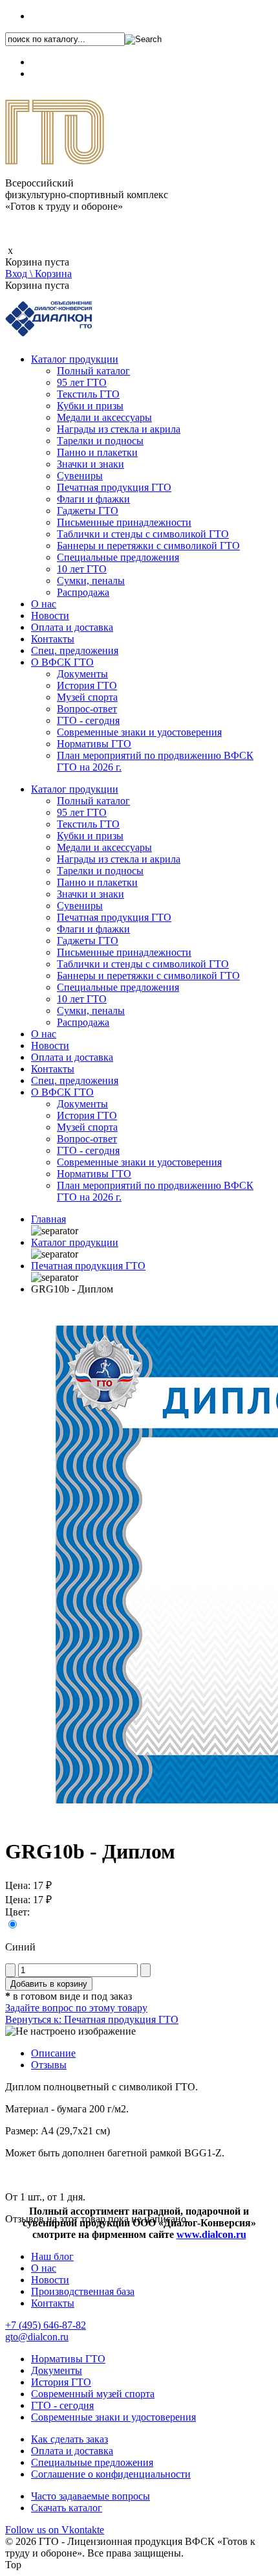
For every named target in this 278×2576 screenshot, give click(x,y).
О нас (44, 604)
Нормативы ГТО (94, 744)
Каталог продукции (75, 359)
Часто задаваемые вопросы (91, 2496)
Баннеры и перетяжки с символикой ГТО (148, 546)
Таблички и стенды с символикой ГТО (143, 534)
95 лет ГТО (82, 382)
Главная (48, 1219)
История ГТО (87, 685)
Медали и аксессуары (104, 417)
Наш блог (52, 2256)
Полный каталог (93, 371)
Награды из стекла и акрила (119, 429)
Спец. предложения (75, 650)
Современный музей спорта (93, 2394)
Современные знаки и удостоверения (139, 732)
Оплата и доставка (72, 627)
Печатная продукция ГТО (114, 487)
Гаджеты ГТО (88, 511)
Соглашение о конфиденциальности (111, 2474)
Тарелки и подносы (100, 441)
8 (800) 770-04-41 (69, 62)
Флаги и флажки (93, 499)
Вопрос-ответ (87, 709)
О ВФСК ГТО (62, 662)
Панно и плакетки (97, 452)
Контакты (53, 639)
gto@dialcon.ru (37, 2337)
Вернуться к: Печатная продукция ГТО (92, 2019)
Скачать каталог (67, 2508)
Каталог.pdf (56, 73)
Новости (50, 616)
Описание (53, 2053)
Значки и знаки (91, 464)
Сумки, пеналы (91, 581)
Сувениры (80, 476)
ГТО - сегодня (88, 720)
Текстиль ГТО (88, 394)
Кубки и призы (90, 406)
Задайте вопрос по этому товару (76, 2008)
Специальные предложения (118, 557)
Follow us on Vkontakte (55, 2530)
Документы (82, 674)
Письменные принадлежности (124, 522)
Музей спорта (87, 697)
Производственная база (83, 2291)
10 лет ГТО (82, 569)
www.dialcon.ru (211, 2234)
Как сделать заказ (69, 2439)
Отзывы (49, 2065)
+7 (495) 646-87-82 (71, 16)
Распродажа (83, 592)
